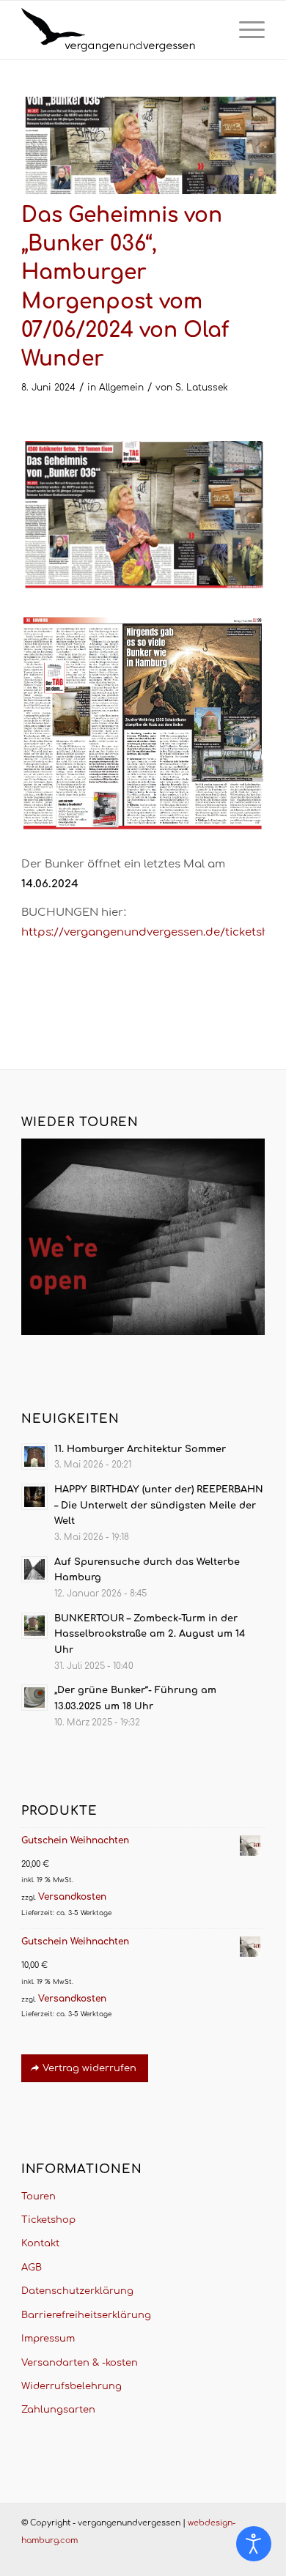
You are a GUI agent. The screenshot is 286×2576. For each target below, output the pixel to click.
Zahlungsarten (58, 2410)
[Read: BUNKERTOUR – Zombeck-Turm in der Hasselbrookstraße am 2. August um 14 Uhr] (34, 1626)
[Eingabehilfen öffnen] (254, 2544)
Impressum (48, 2339)
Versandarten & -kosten (80, 2363)
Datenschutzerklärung (77, 2291)
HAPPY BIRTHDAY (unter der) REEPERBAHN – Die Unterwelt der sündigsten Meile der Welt (159, 1505)
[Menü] (245, 30)
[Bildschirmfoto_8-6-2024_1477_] (150, 145)
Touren (38, 2196)
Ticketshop (48, 2220)
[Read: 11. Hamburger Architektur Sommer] (34, 1457)
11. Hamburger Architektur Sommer (140, 1449)
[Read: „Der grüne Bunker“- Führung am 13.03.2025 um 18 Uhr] (34, 1698)
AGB (32, 2268)
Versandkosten (72, 1897)
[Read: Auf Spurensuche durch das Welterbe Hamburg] (34, 1569)
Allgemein (121, 388)
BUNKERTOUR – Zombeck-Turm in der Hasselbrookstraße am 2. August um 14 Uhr (150, 1634)
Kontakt (40, 2243)
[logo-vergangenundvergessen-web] (118, 30)
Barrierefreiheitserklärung (86, 2315)
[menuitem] (245, 30)
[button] (26, 2550)
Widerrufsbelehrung (71, 2386)
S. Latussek (202, 388)
